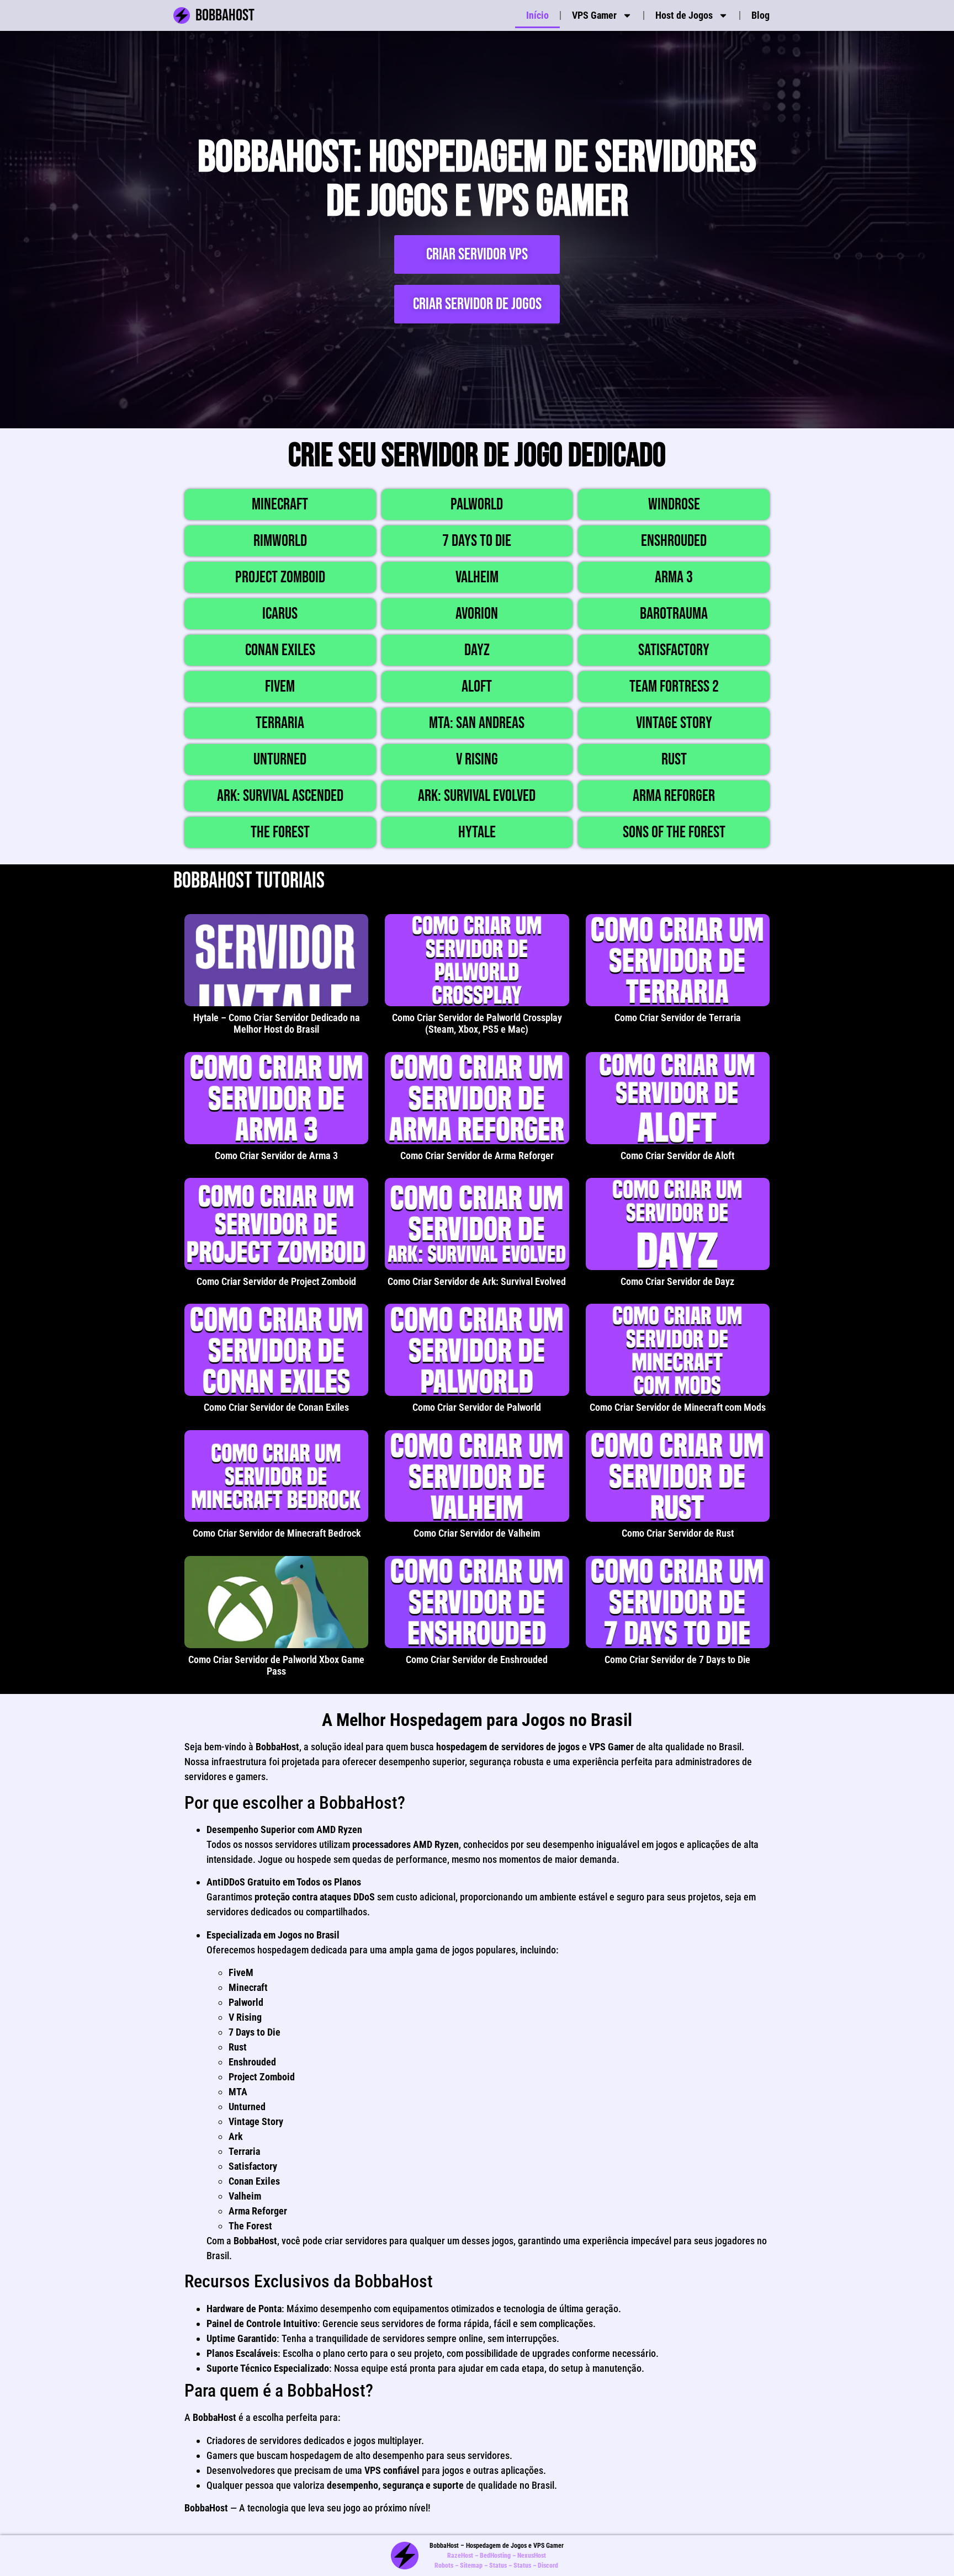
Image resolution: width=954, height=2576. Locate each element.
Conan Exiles (280, 650)
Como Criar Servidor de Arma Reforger (477, 1156)
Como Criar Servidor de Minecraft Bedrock (277, 1533)
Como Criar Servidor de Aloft (677, 1156)
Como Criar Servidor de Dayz (677, 1281)
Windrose (674, 504)
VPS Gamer (594, 15)
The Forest (280, 832)
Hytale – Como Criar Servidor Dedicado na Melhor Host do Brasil (277, 1024)
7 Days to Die (477, 541)
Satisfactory (674, 650)
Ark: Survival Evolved (477, 796)
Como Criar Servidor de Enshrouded (477, 1659)
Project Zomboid (280, 577)
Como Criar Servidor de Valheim (477, 1533)
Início (537, 15)
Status (498, 2566)
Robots (444, 2566)
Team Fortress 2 (674, 687)
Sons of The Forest (674, 832)
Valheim (477, 577)
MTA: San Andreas (477, 723)
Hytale (477, 832)
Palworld (477, 504)
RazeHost (460, 2556)
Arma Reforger (674, 796)
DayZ (477, 650)
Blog (760, 15)
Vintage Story (674, 723)
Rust (674, 759)
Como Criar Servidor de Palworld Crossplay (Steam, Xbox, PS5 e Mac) (477, 1024)
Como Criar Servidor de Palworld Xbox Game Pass (276, 1666)
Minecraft (280, 504)
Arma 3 (674, 577)
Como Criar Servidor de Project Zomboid (276, 1281)
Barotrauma (674, 614)
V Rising (477, 759)
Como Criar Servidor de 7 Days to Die (677, 1659)
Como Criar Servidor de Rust (678, 1533)
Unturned (280, 759)
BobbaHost (225, 15)
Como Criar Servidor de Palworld (477, 1407)
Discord (548, 2566)
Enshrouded (674, 541)
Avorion (477, 614)
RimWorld (280, 541)
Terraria (280, 723)
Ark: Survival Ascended (280, 796)
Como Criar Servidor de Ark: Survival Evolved (477, 1281)
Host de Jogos (684, 15)
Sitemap (471, 2566)
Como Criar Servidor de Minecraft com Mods (678, 1407)
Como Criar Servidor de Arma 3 (276, 1156)
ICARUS (280, 614)
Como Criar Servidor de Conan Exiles (276, 1407)
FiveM (280, 687)
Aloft (477, 687)
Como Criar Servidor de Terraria (678, 1018)
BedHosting (495, 2556)
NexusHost (532, 2556)
